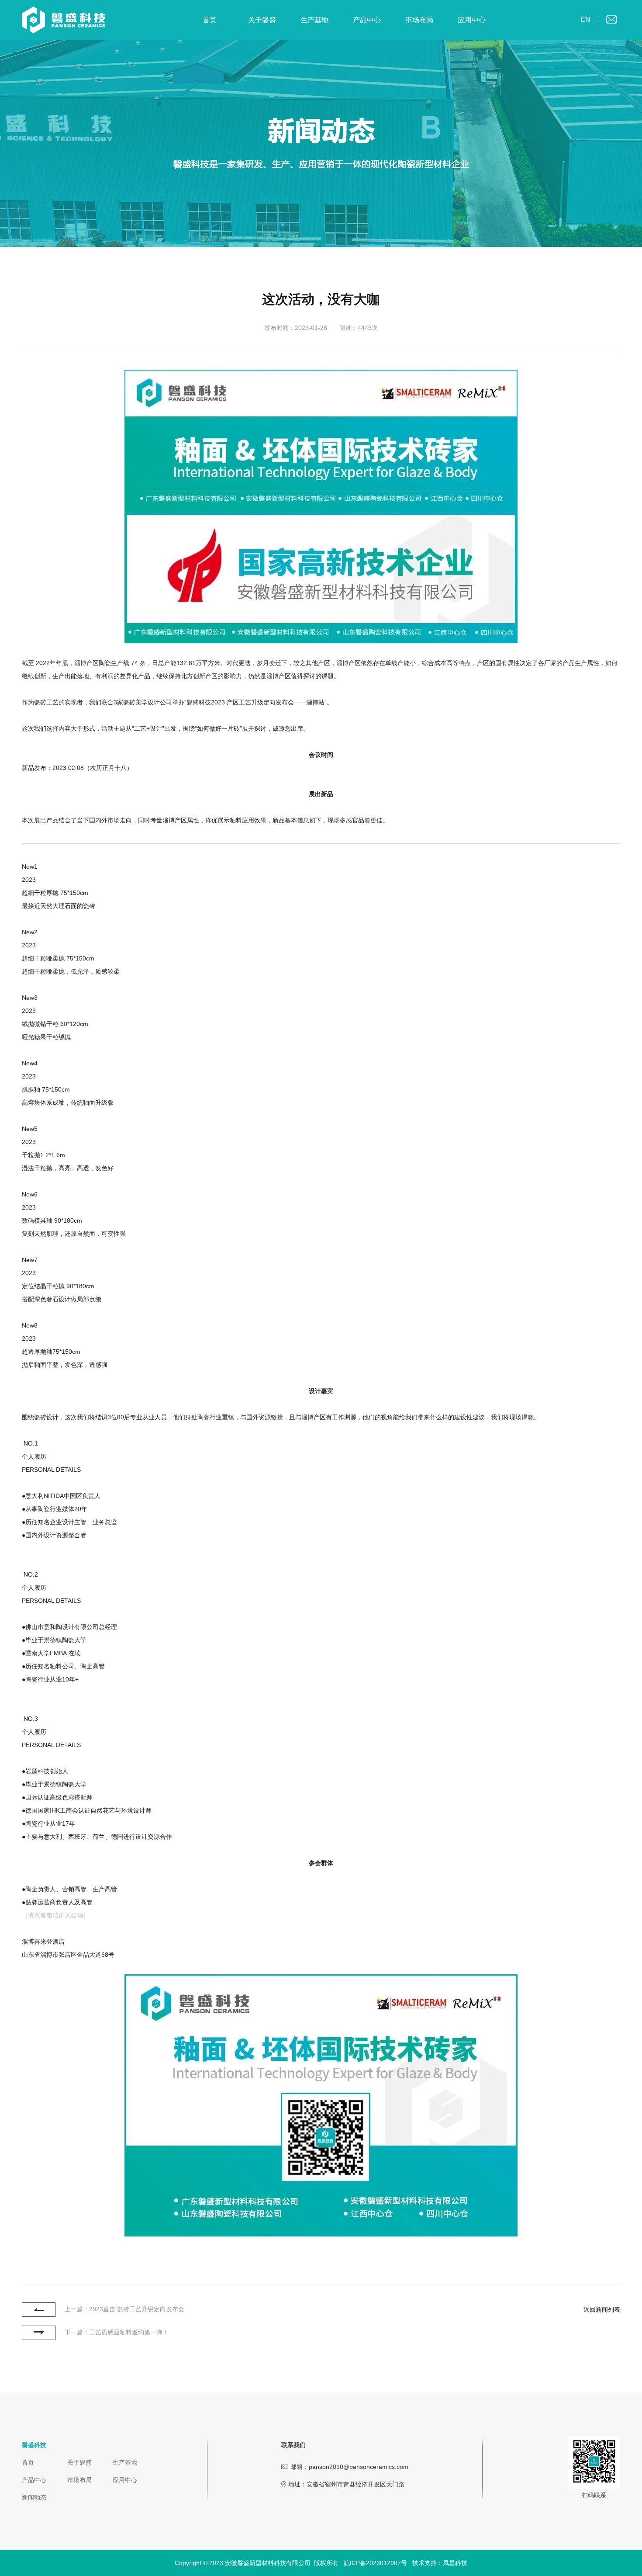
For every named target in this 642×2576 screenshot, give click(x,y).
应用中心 (472, 20)
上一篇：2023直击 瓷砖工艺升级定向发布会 (124, 2309)
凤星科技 (455, 2563)
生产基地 (314, 20)
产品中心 (367, 20)
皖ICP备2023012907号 (375, 2563)
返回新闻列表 (602, 2309)
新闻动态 (34, 2497)
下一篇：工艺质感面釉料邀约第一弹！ (117, 2332)
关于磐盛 (262, 20)
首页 (210, 20)
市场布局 (419, 20)
